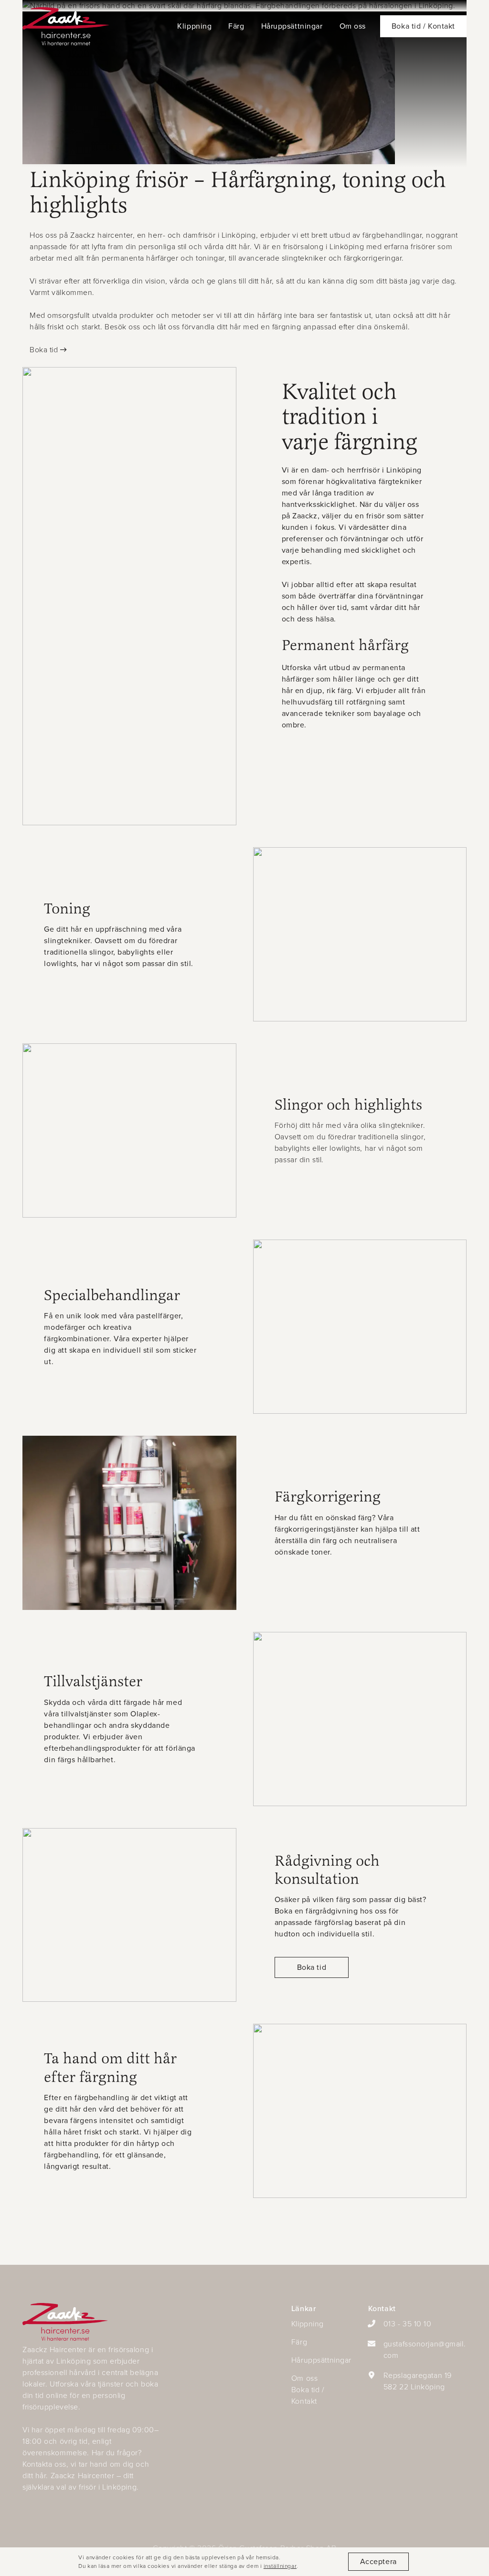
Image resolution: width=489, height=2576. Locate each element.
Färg (236, 26)
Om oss (353, 26)
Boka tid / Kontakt (308, 2395)
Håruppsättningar (292, 26)
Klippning (194, 26)
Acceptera (378, 2561)
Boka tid (44, 350)
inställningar (280, 2566)
